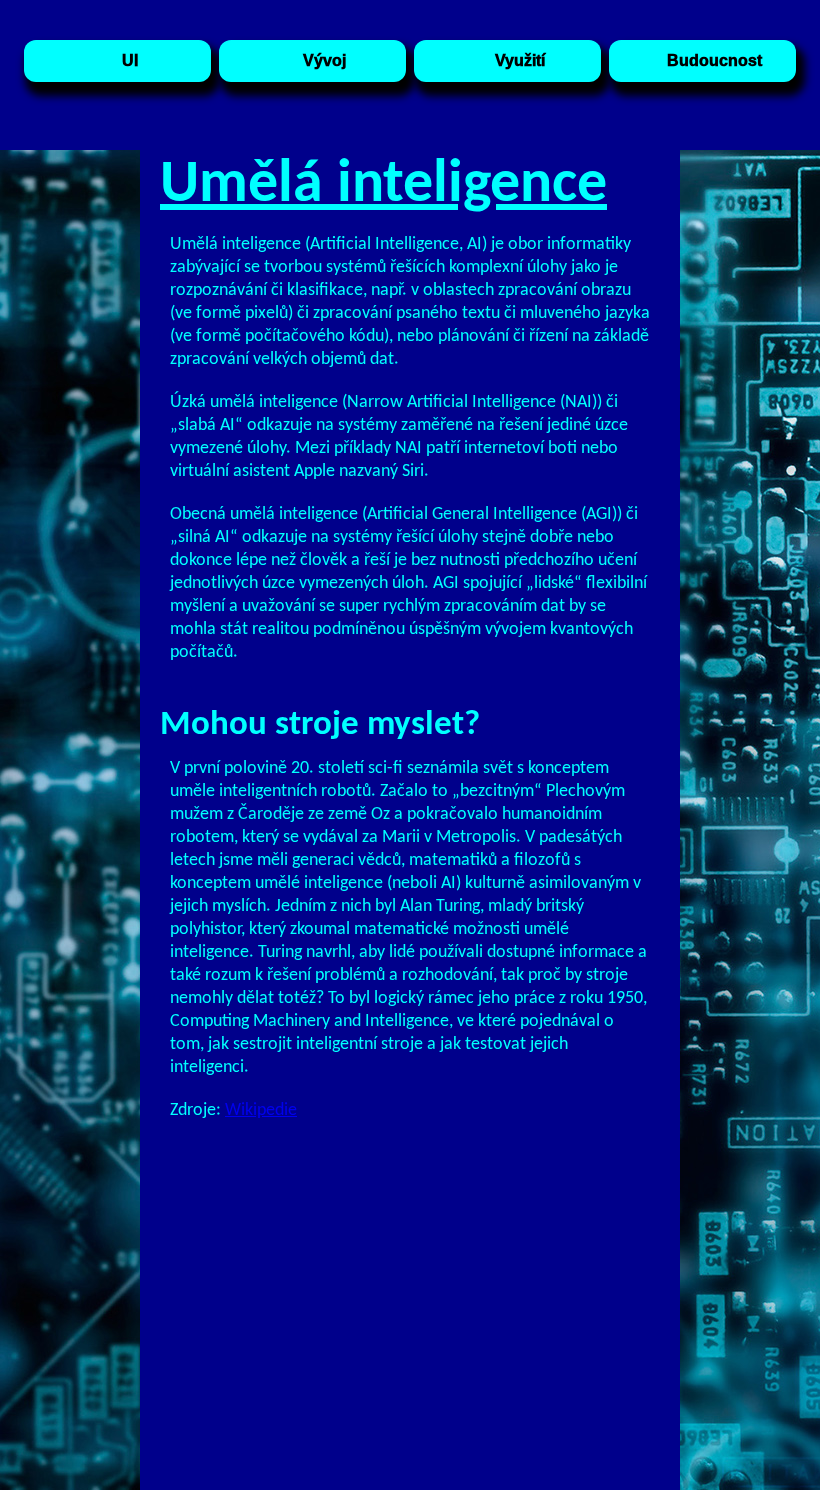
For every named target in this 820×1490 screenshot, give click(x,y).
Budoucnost (714, 60)
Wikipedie (261, 1110)
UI (130, 60)
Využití (520, 60)
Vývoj (324, 60)
